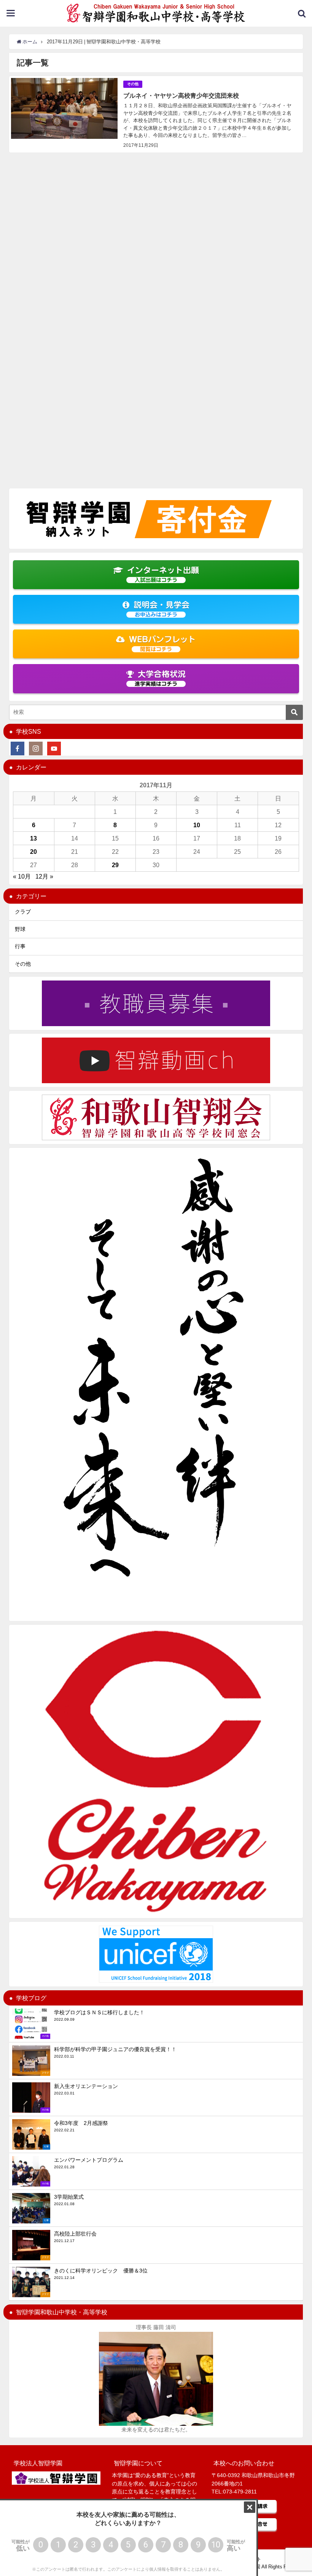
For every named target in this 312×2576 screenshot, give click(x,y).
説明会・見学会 (162, 609)
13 (33, 838)
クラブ (23, 912)
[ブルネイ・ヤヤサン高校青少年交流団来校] (156, 114)
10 (197, 825)
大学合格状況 (160, 678)
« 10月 (22, 876)
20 (33, 852)
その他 (133, 84)
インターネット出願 (163, 574)
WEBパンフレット (162, 644)
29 (115, 865)
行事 (20, 946)
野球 (20, 929)
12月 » (44, 876)
